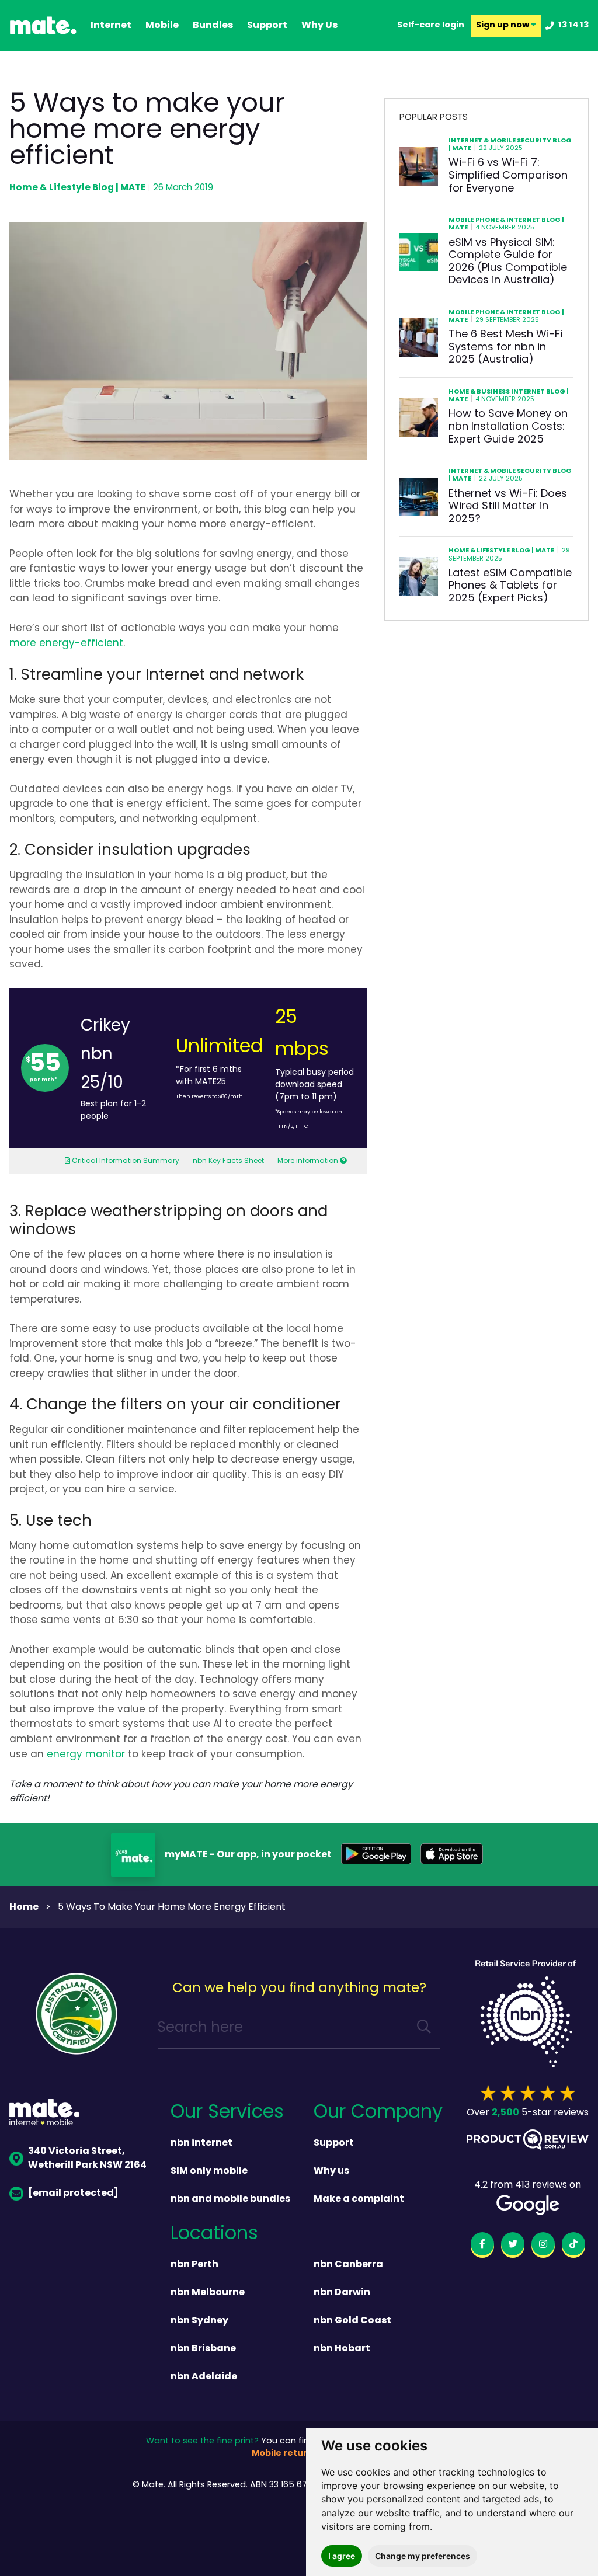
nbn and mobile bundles (230, 2199)
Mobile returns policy (299, 2454)
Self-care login (431, 26)
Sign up (503, 26)
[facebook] (482, 2246)
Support (334, 2143)
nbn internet (201, 2143)
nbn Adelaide (204, 2377)
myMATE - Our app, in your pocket (248, 1855)
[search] (424, 2029)
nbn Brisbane (203, 2349)
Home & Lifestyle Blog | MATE (77, 188)
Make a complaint (359, 2199)
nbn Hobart (342, 2349)
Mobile (162, 26)
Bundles (213, 26)
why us (319, 26)
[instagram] (543, 2246)
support (267, 26)
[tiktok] (573, 2246)
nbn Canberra (348, 2265)
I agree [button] (342, 2556)
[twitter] (513, 2246)
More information (308, 1161)
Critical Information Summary (125, 1161)
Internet (111, 26)
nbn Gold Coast (352, 2321)
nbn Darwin (342, 2293)
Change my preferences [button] (423, 2556)
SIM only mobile (209, 2171)
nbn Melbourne (208, 2293)
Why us (331, 2171)
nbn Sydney (199, 2321)
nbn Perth (194, 2265)
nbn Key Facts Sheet (228, 1161)
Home (24, 1907)
